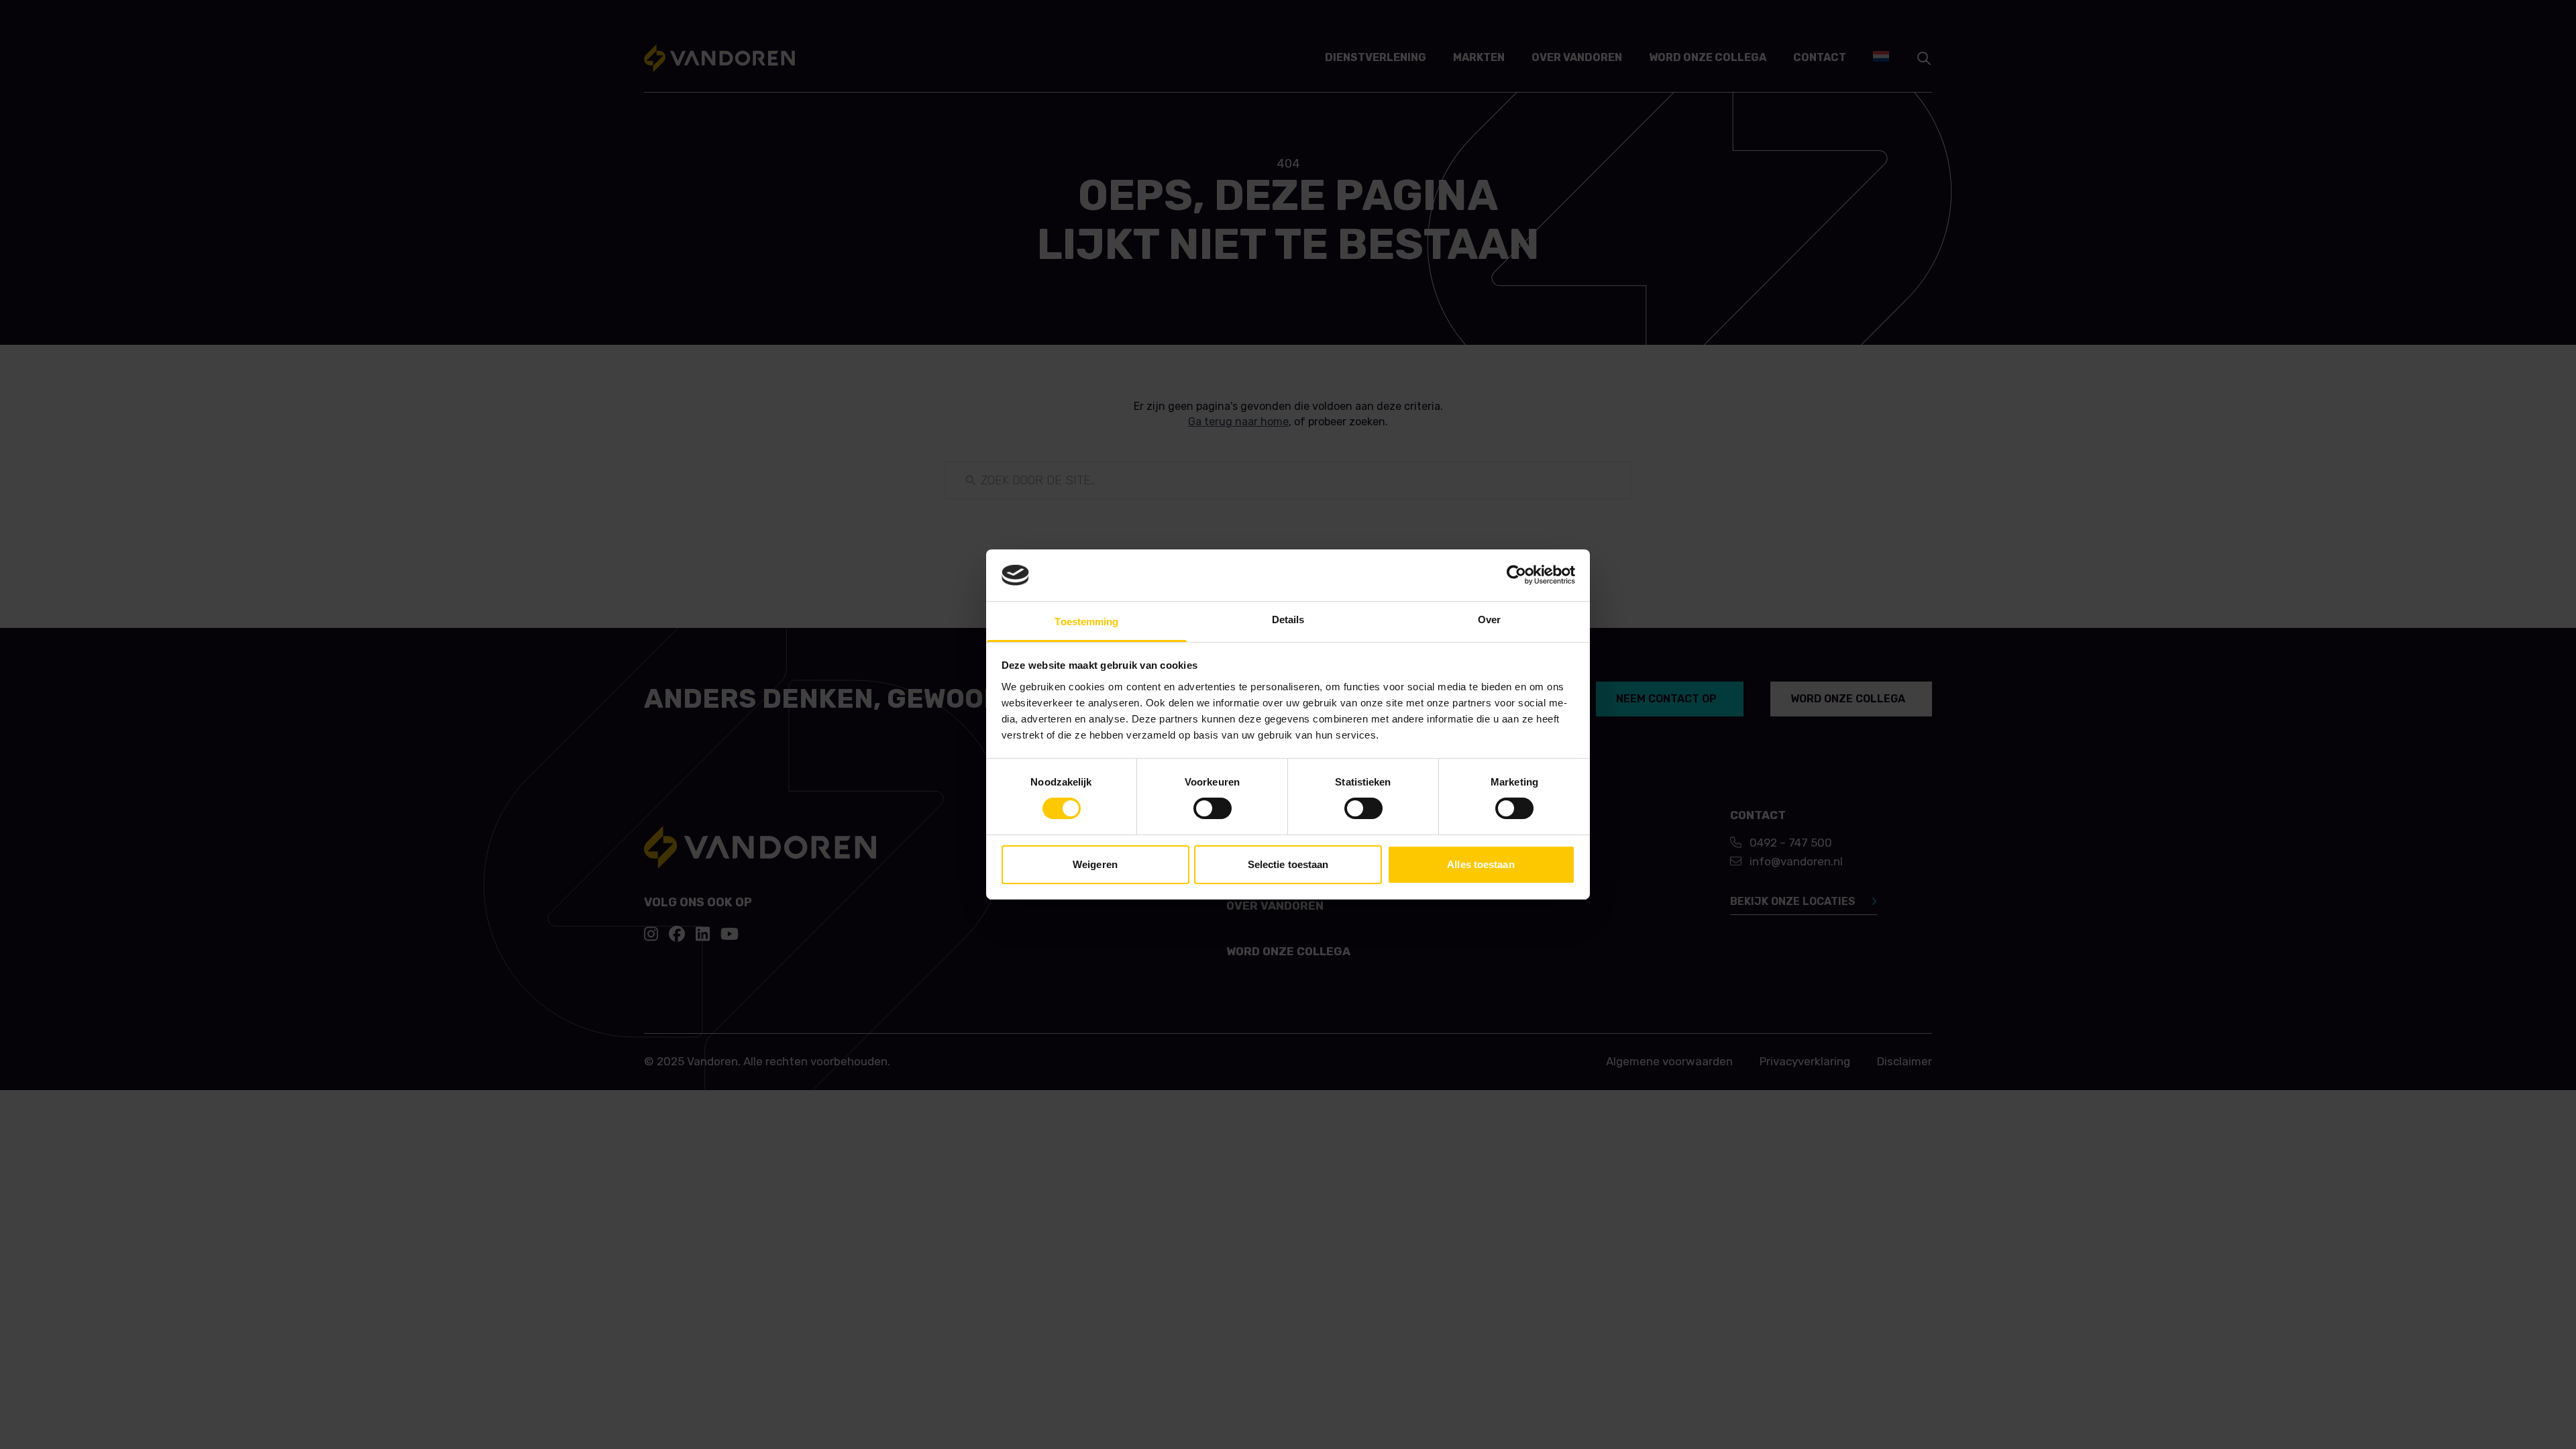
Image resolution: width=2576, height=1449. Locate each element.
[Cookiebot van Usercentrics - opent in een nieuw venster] (1516, 575)
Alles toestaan (1481, 864)
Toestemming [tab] (1086, 622)
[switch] (1213, 808)
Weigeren (1095, 864)
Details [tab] (1288, 620)
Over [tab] (1489, 620)
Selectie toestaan (1288, 864)
